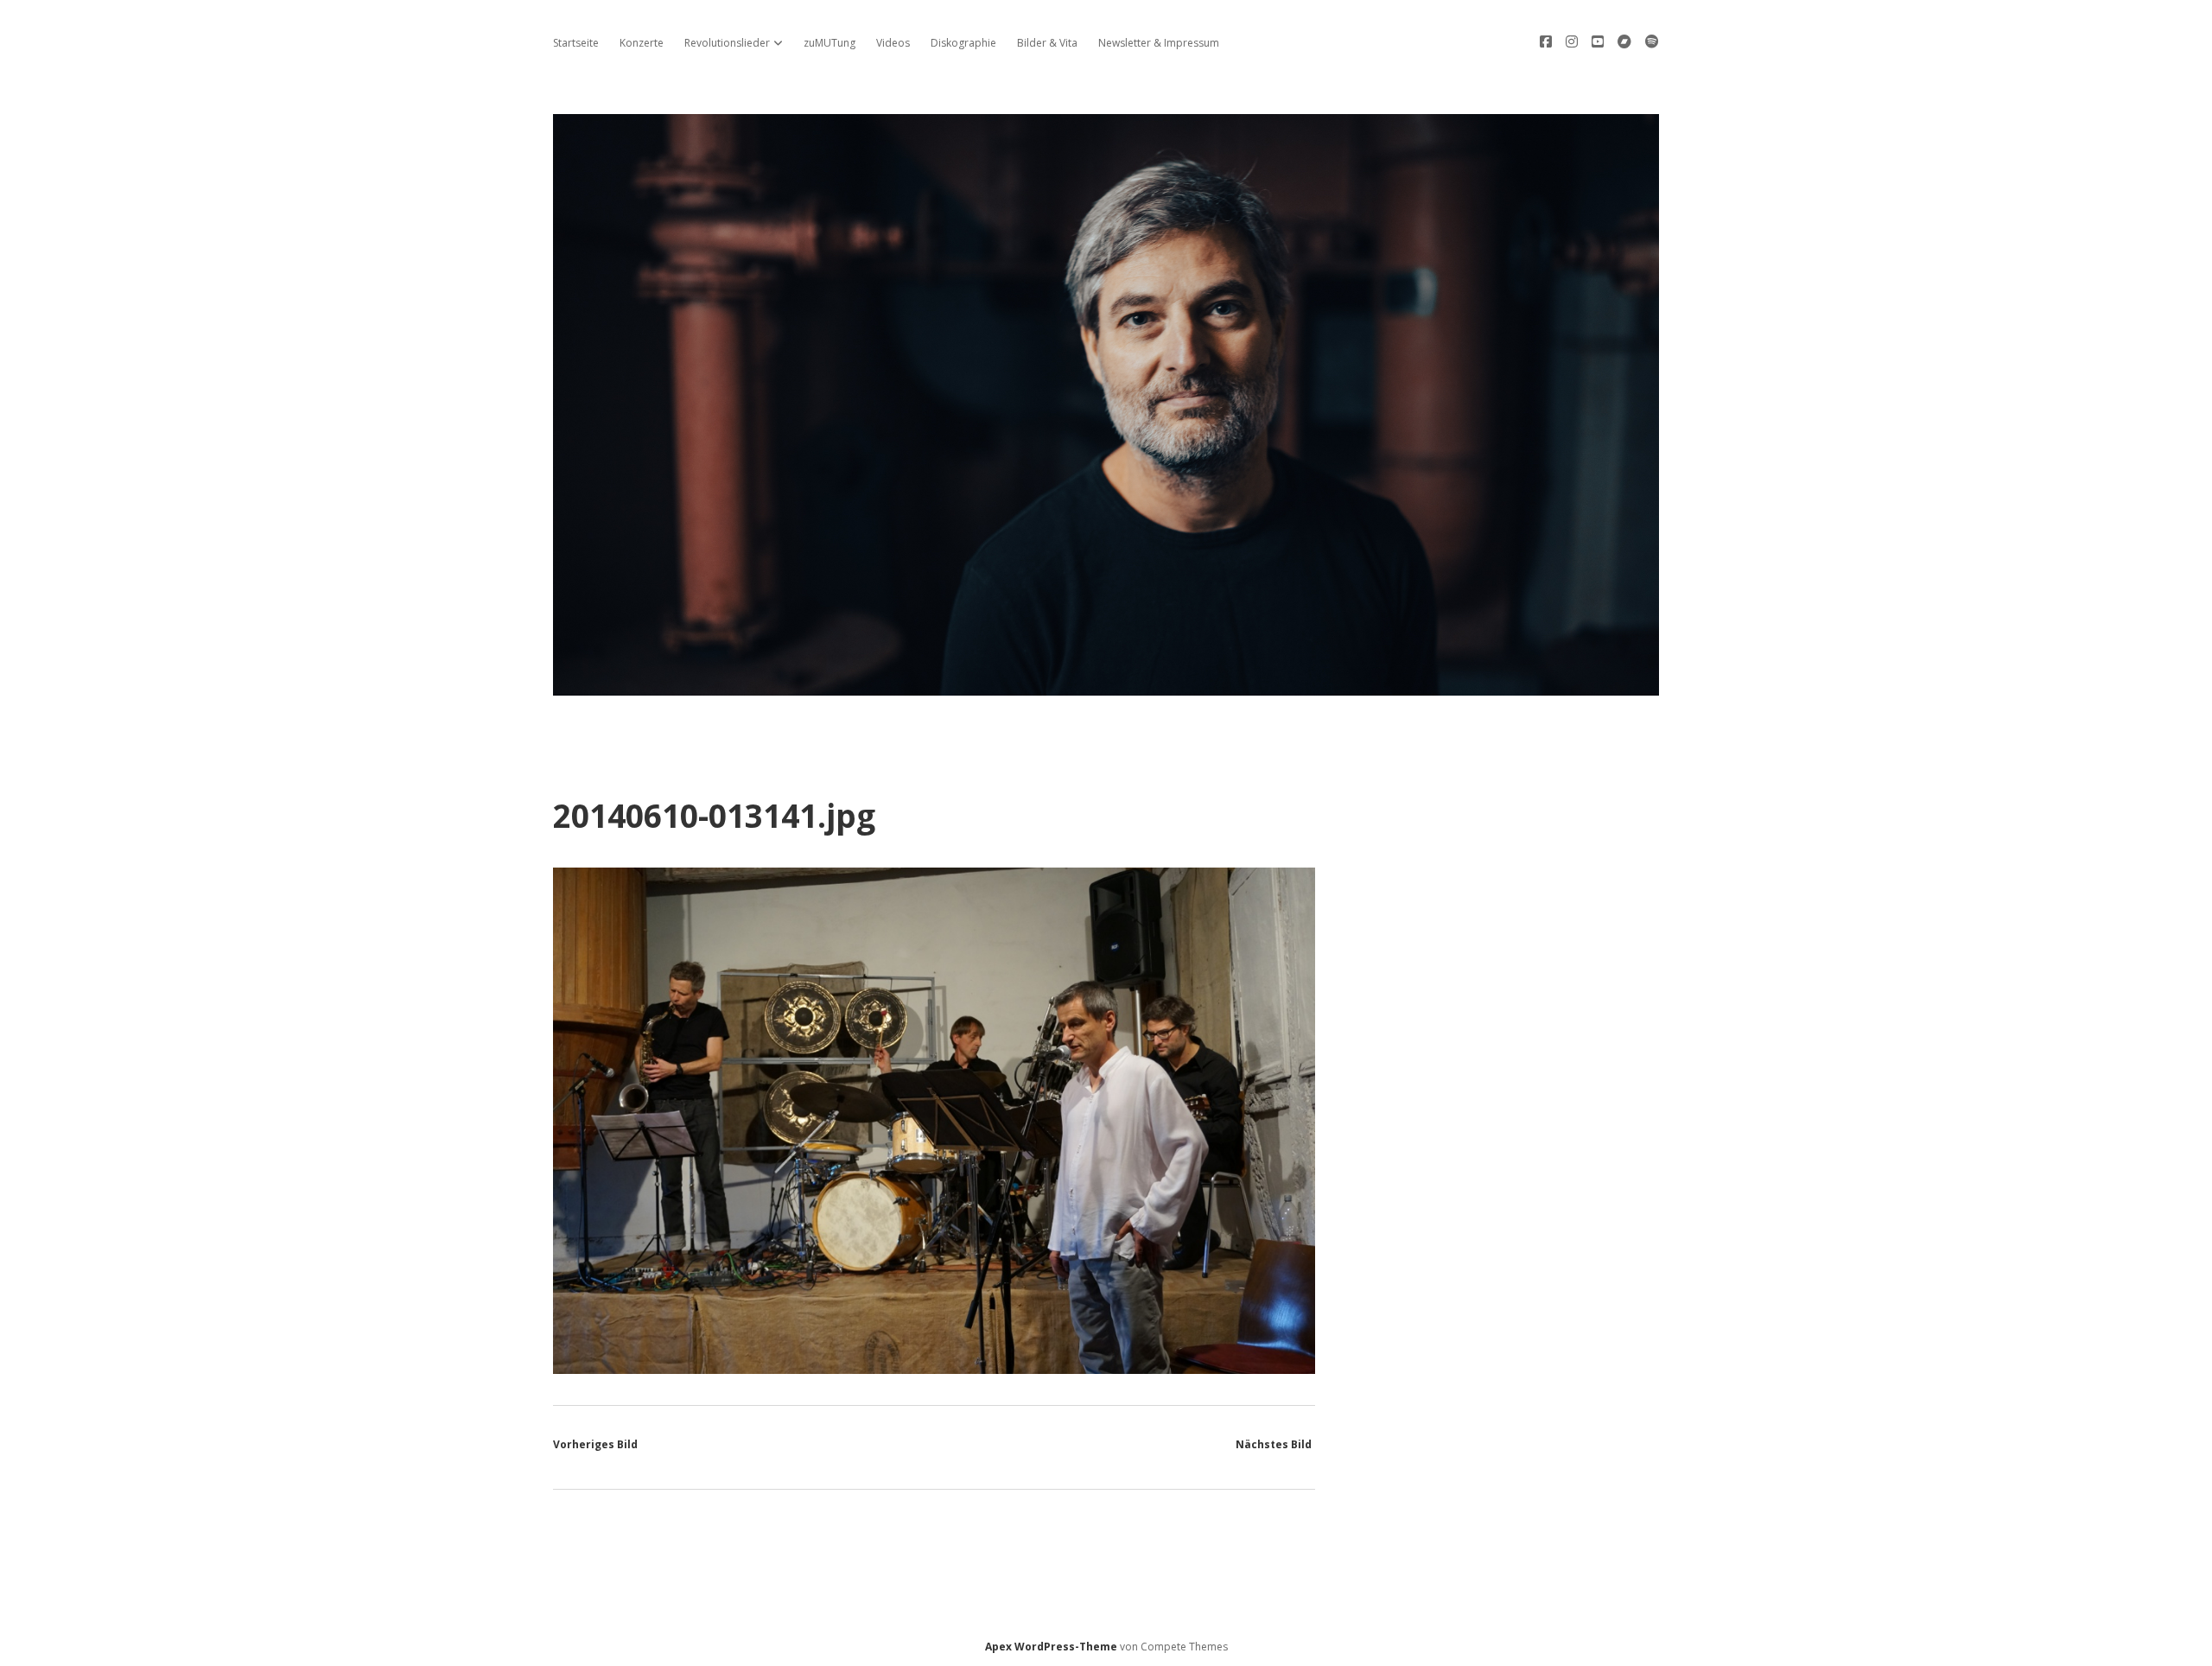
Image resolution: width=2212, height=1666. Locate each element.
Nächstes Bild (1274, 1444)
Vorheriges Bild (595, 1444)
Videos (893, 43)
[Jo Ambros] (1106, 686)
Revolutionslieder (727, 43)
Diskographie (963, 43)
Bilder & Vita (1047, 43)
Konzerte (642, 43)
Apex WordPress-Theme (1051, 1647)
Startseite (576, 43)
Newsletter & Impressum (1159, 43)
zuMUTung (829, 43)
